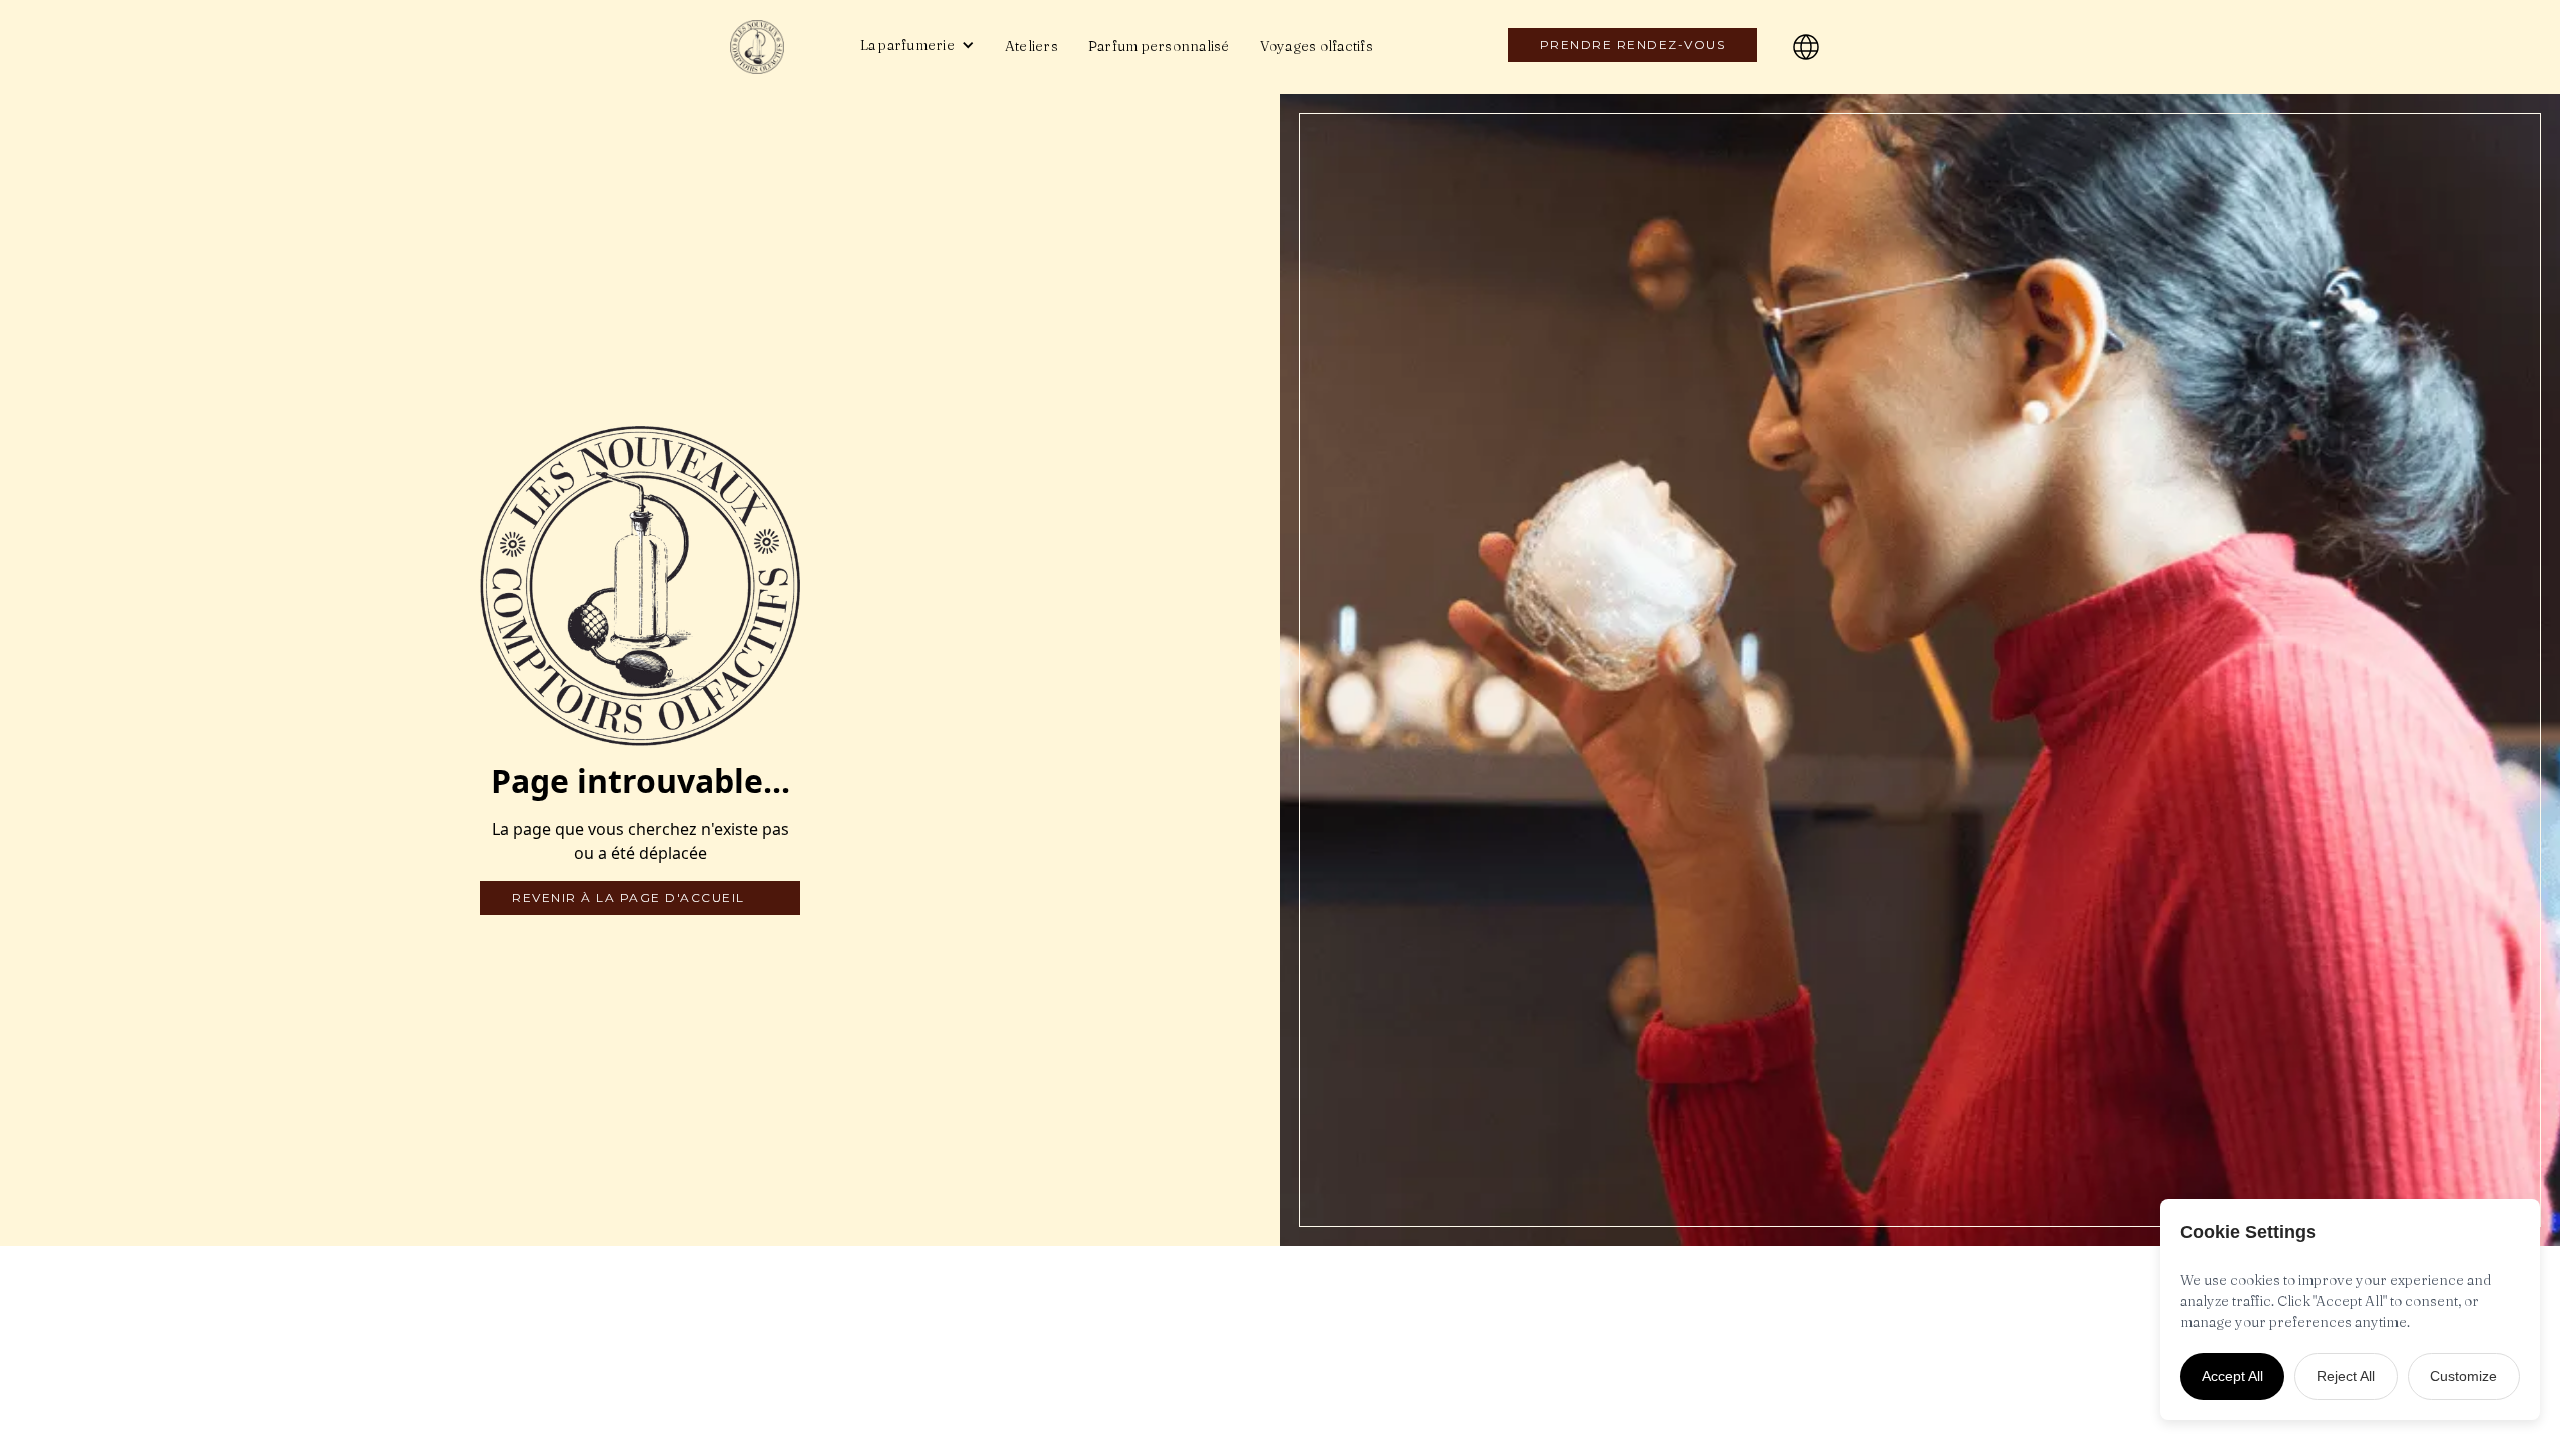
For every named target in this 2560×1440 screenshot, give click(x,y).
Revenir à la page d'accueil (628, 897)
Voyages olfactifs (1316, 46)
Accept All (2232, 1376)
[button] (917, 45)
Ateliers (1031, 46)
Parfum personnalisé (1159, 46)
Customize (2463, 1376)
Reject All (2346, 1376)
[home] (775, 47)
